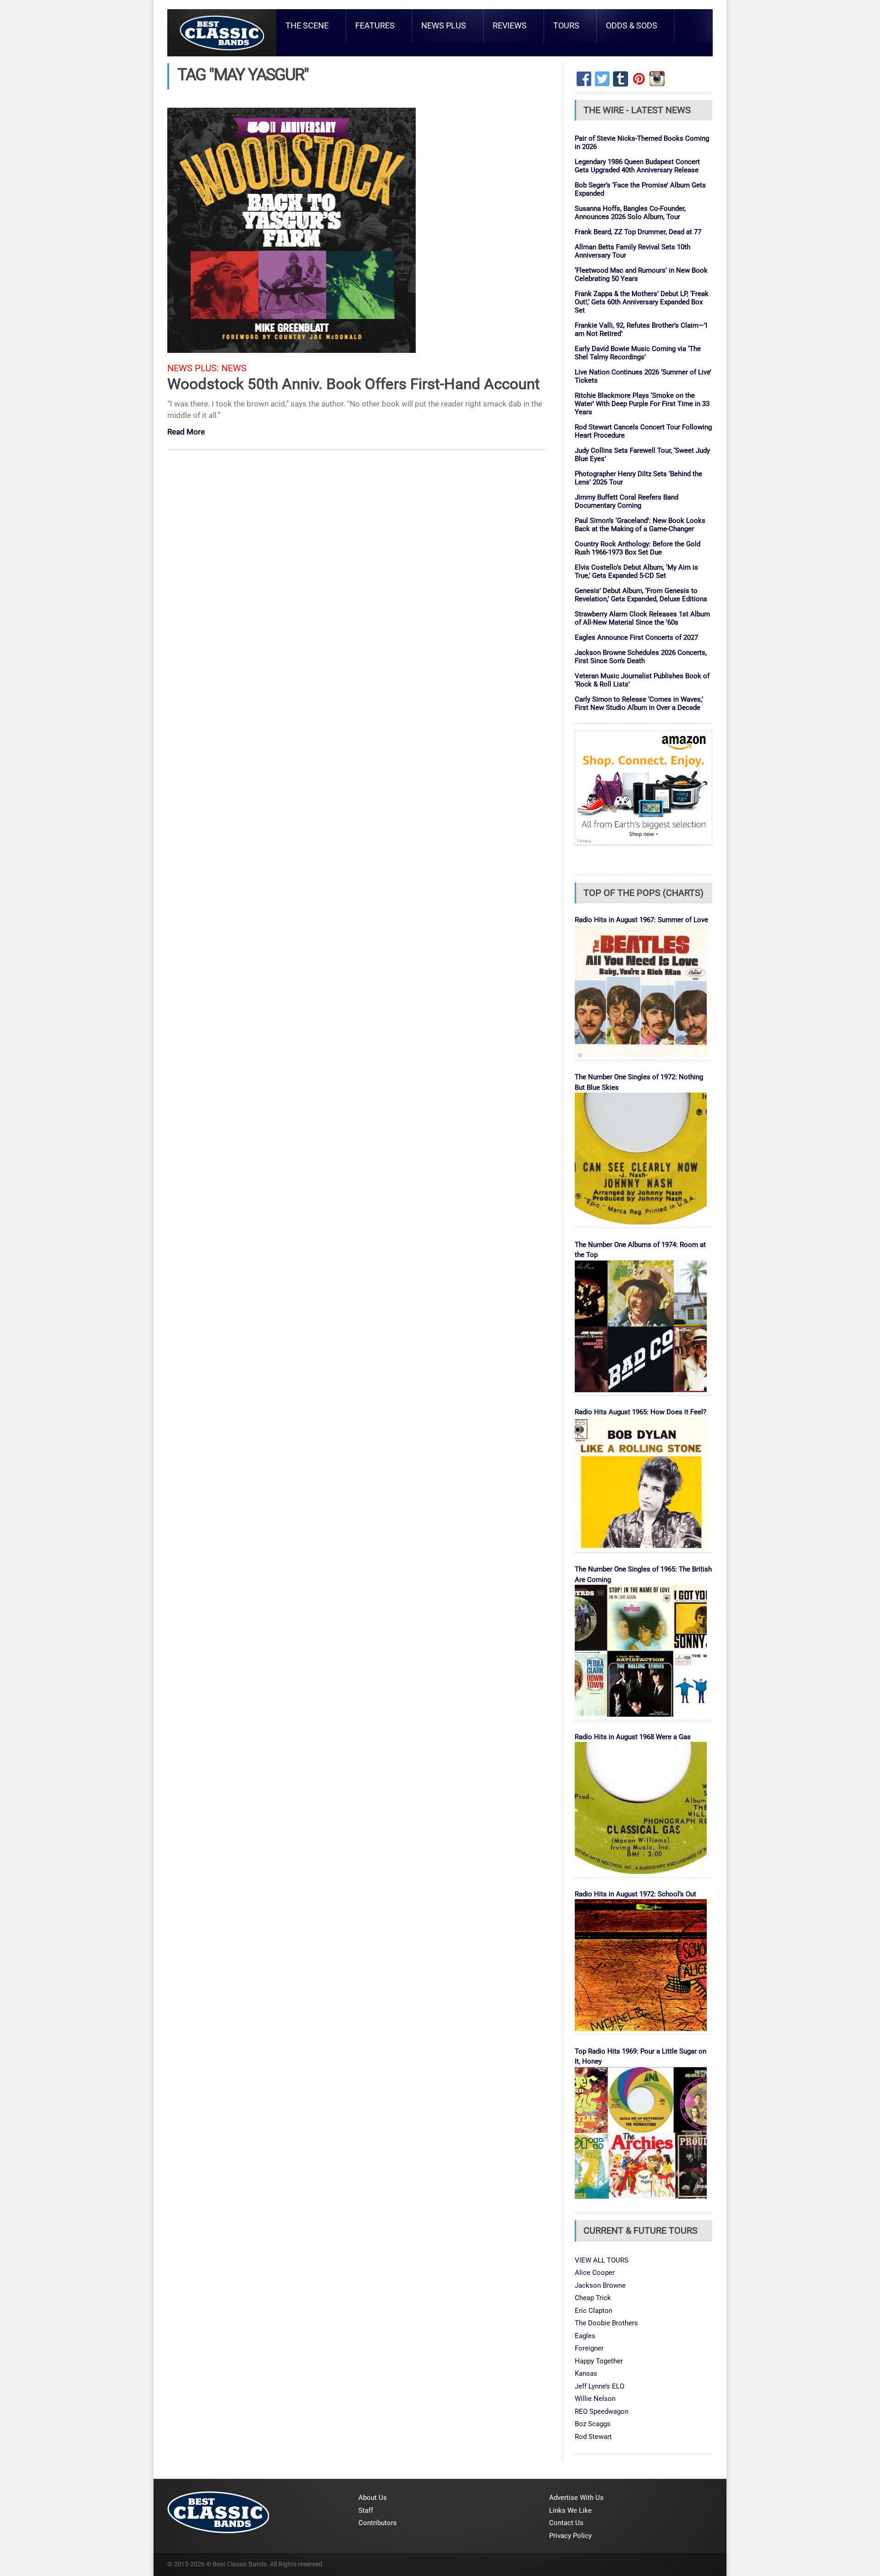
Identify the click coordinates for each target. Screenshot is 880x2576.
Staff (366, 2510)
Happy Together (599, 2361)
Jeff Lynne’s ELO (599, 2386)
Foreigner (589, 2348)
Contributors (378, 2523)
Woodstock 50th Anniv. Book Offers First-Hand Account (354, 384)
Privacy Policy (570, 2536)
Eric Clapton (594, 2311)
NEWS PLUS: (193, 368)
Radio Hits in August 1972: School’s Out (635, 1894)
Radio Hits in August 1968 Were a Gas (633, 1737)
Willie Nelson (595, 2399)
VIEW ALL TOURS (602, 2260)
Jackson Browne (600, 2285)
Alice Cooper (595, 2273)
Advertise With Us (576, 2498)
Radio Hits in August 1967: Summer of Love (641, 920)
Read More (186, 432)
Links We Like (570, 2510)
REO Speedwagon (602, 2411)
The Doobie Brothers (606, 2323)
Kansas (586, 2373)
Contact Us (566, 2523)
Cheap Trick (593, 2298)
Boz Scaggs (593, 2424)
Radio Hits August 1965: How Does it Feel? (641, 1412)
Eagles (585, 2336)
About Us (373, 2498)
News (234, 368)
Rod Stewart (593, 2437)
